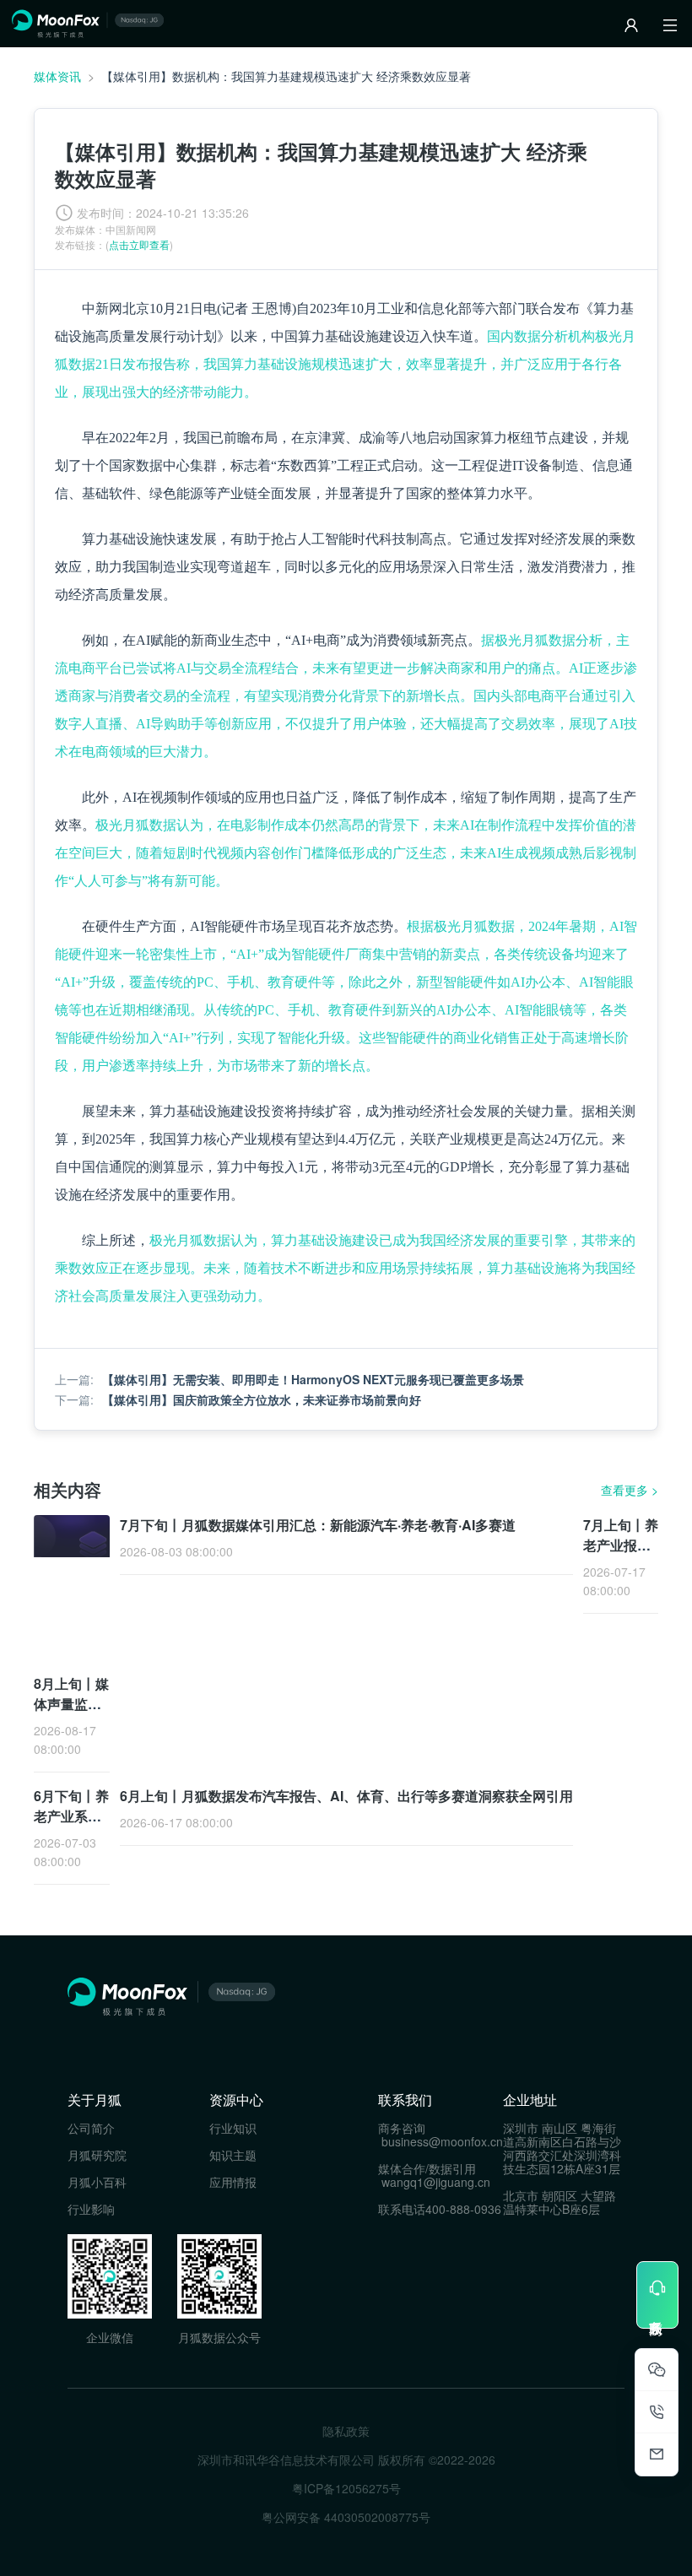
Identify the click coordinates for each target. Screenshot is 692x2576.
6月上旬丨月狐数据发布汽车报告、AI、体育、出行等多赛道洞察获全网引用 (346, 1796)
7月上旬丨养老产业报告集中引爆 (621, 1545)
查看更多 (630, 1490)
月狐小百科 (97, 2182)
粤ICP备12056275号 (346, 2488)
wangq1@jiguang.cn (436, 2182)
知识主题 (233, 2155)
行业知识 (233, 2128)
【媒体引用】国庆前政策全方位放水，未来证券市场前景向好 (262, 1399)
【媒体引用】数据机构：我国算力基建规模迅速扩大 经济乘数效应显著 (286, 76)
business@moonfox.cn (442, 2141)
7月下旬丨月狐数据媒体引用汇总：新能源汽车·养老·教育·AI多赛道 (318, 1525)
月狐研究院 (97, 2155)
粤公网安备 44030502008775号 (346, 2517)
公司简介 (91, 2128)
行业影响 (91, 2209)
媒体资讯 (57, 76)
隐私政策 (346, 2431)
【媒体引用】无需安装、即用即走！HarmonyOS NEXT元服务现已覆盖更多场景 (313, 1379)
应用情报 (233, 2182)
